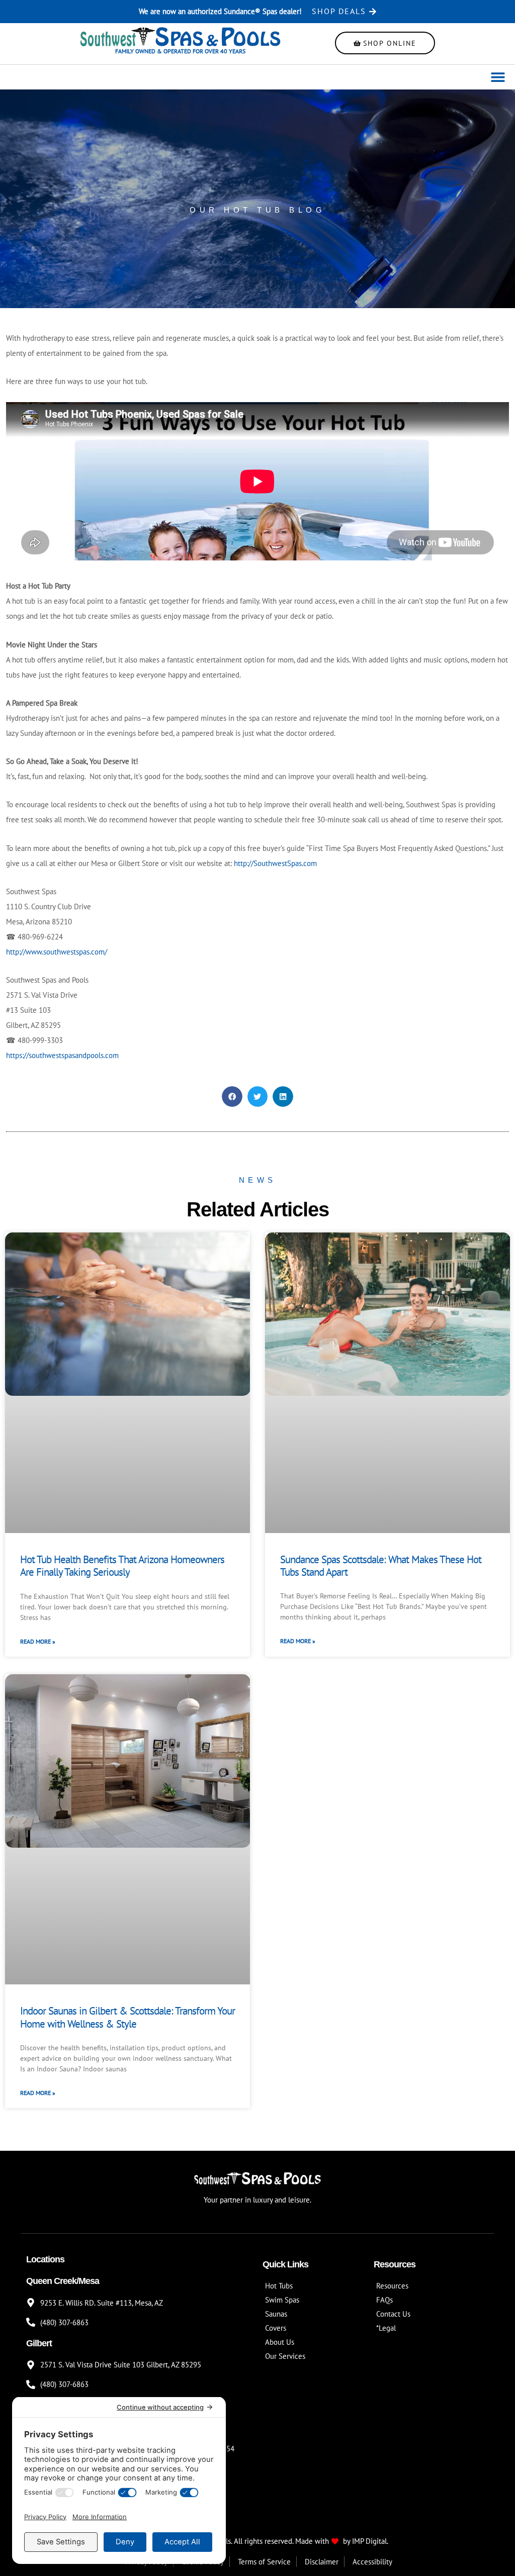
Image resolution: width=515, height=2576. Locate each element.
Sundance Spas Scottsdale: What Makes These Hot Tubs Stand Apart (381, 1566)
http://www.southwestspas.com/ (57, 952)
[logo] (180, 36)
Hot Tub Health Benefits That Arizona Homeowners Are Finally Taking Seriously (122, 1566)
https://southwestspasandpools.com (62, 1055)
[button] (498, 77)
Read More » (38, 1641)
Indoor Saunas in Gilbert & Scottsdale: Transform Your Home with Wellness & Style (127, 2017)
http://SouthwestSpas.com (275, 863)
